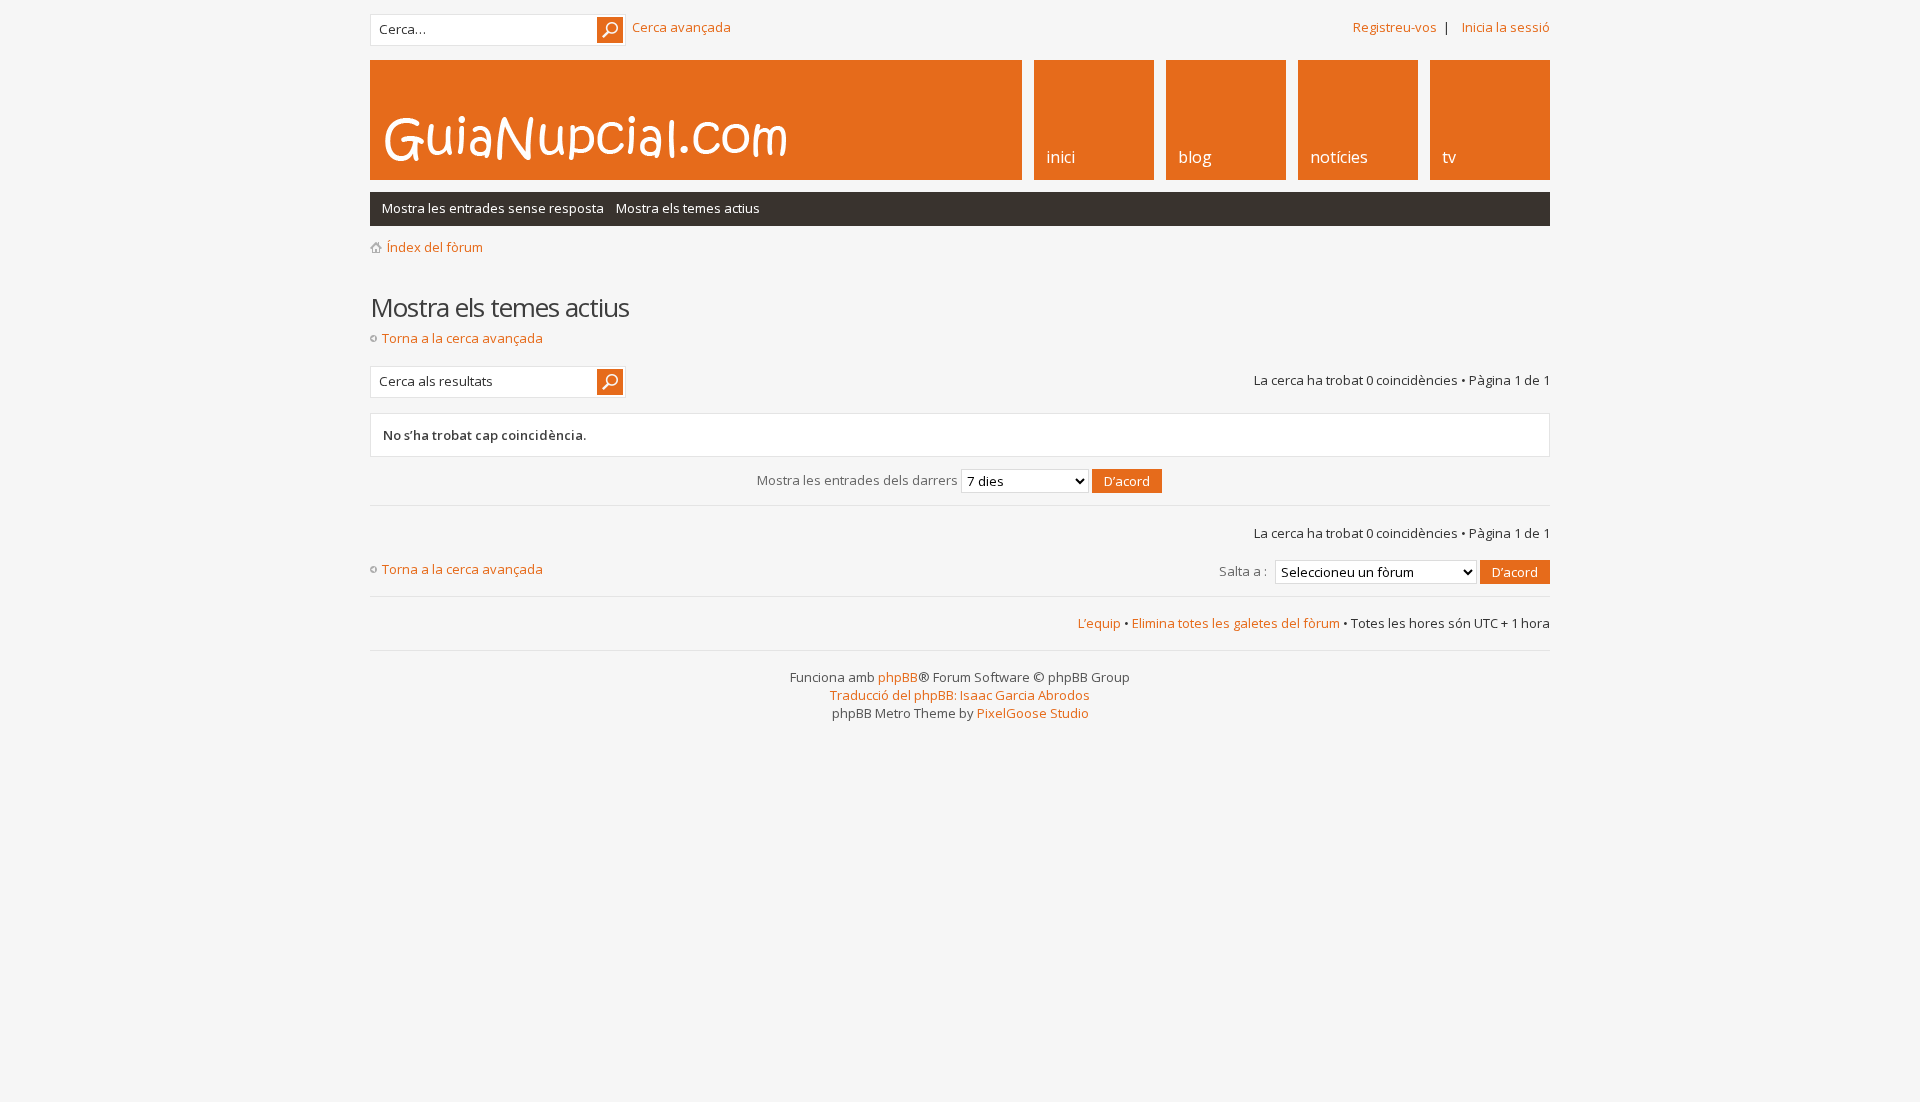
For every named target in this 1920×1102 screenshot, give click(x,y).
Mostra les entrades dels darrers (859, 480)
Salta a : (1243, 571)
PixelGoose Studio (1033, 713)
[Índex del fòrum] (607, 138)
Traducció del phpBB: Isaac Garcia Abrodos (960, 695)
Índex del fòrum (435, 247)
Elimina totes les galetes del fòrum (1236, 623)
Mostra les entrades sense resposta (493, 208)
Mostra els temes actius (688, 208)
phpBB (898, 677)
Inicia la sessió (1506, 27)
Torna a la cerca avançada (462, 338)
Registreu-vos (1395, 27)
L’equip (1099, 623)
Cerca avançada (681, 27)
